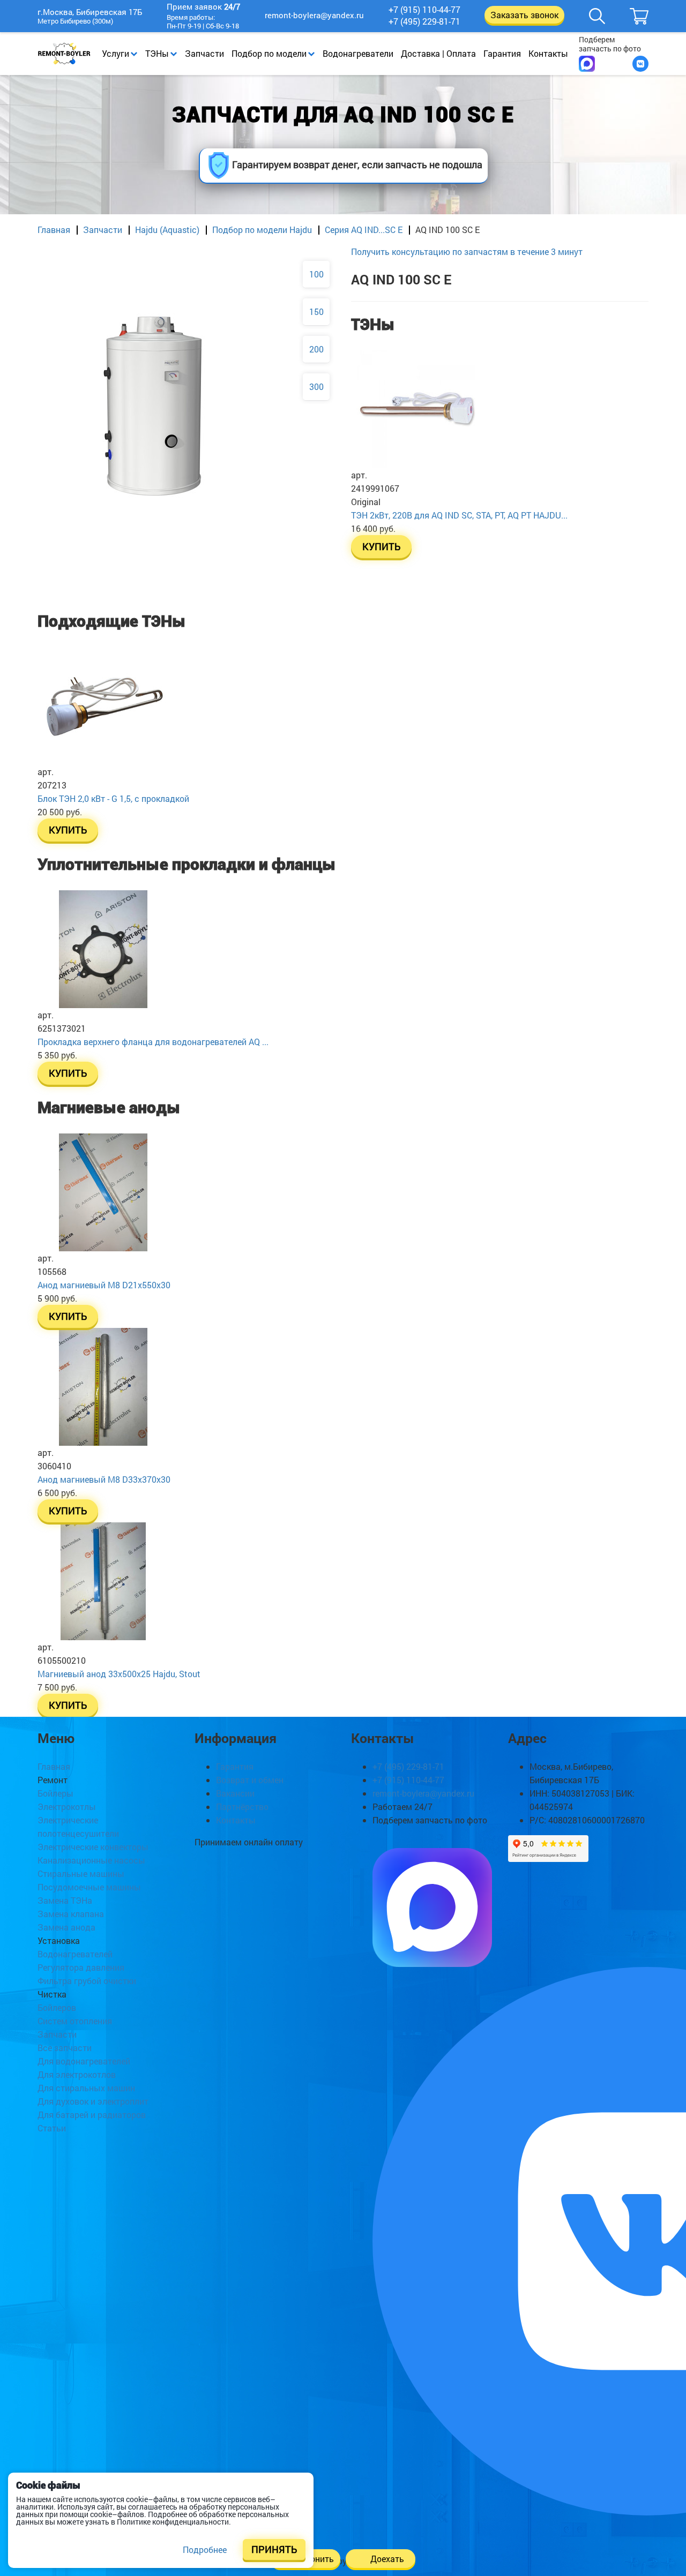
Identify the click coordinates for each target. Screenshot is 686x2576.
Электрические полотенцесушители (78, 1827)
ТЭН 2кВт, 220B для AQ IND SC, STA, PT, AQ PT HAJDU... (459, 515)
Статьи (52, 2128)
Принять (274, 2549)
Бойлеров (57, 2007)
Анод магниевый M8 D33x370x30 (104, 1479)
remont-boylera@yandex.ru (314, 15)
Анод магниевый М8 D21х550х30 (104, 1285)
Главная (54, 230)
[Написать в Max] (587, 64)
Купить (381, 547)
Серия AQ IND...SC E (364, 230)
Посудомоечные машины (89, 1887)
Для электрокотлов (77, 2074)
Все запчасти (65, 2048)
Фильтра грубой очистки (87, 1981)
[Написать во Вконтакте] (640, 64)
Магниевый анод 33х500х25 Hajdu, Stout (119, 1674)
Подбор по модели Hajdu (262, 230)
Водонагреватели (358, 53)
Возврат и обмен (250, 1780)
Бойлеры (55, 1793)
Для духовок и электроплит (93, 2101)
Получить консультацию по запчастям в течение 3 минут (467, 251)
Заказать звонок (524, 15)
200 (316, 349)
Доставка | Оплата (438, 53)
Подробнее (205, 2549)
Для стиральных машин (86, 2088)
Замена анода (66, 1927)
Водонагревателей (75, 1954)
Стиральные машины (81, 1873)
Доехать (387, 2559)
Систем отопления (75, 2021)
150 (316, 311)
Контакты (548, 53)
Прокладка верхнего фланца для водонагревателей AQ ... (153, 1042)
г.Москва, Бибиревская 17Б (90, 13)
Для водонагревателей (84, 2061)
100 (316, 274)
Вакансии (235, 1793)
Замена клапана (71, 1914)
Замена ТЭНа (65, 1900)
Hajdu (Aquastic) (167, 230)
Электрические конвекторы (93, 1847)
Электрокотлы (67, 1807)
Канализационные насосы (91, 1860)
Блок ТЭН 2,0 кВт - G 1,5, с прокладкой (113, 798)
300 (316, 386)
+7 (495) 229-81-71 (424, 21)
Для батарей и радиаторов (92, 2115)
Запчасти (204, 53)
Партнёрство (242, 1807)
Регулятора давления (81, 1967)
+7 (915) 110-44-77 (424, 10)
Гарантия (502, 53)
